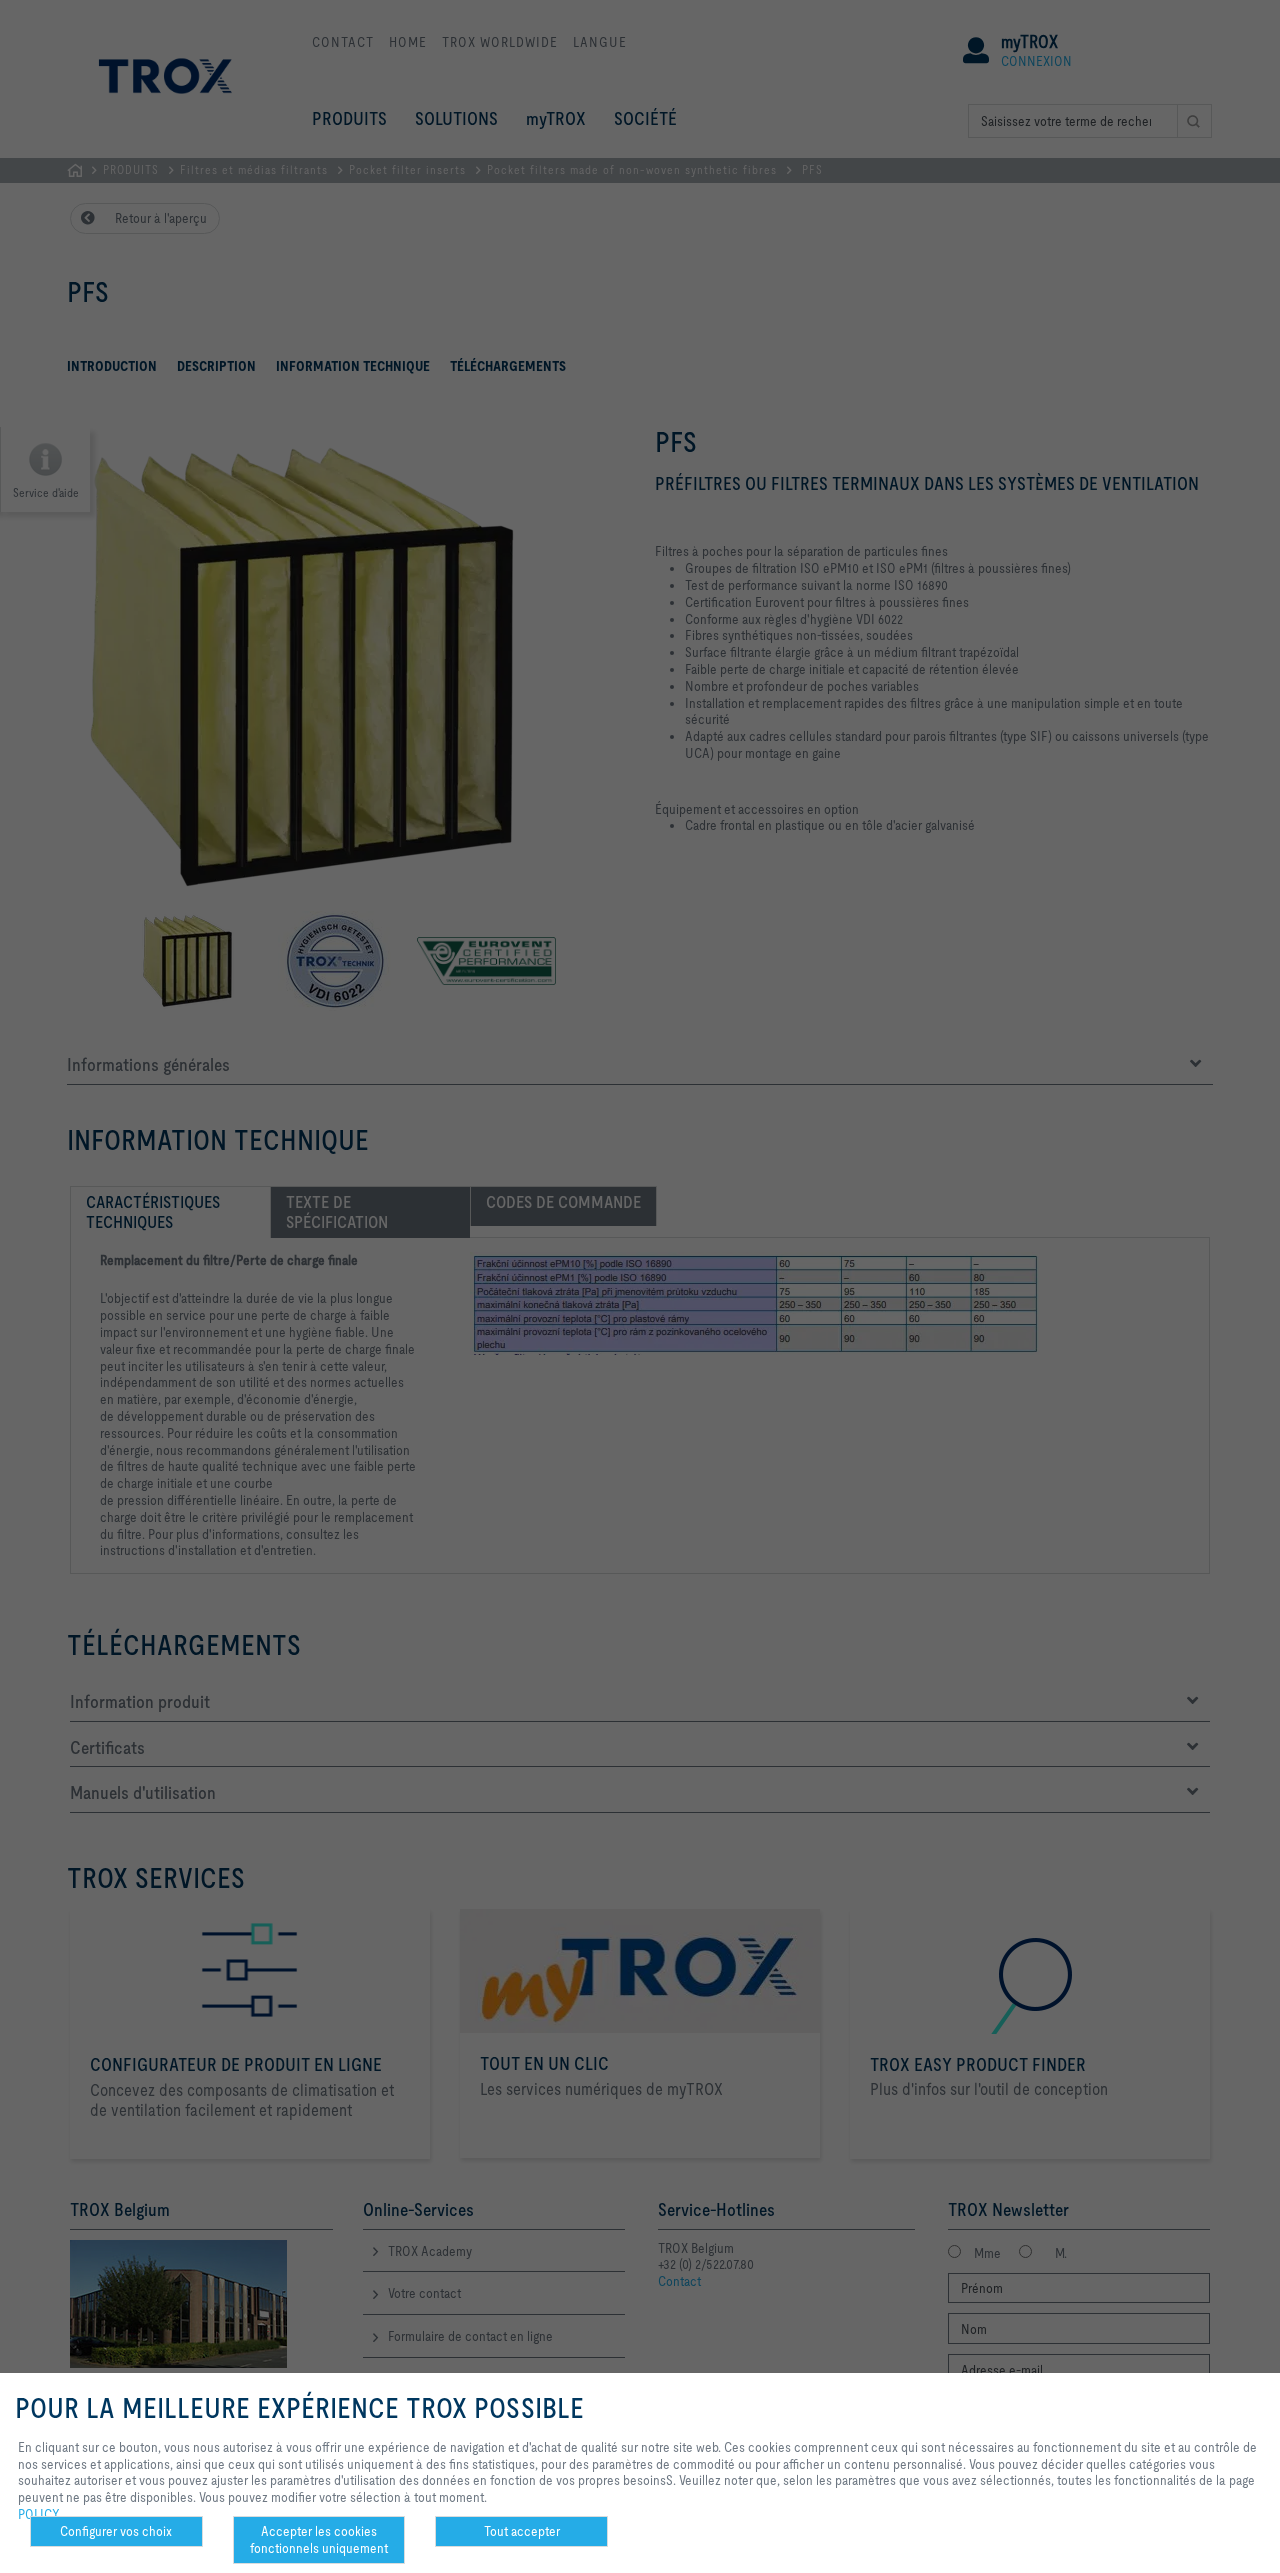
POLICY (39, 2514)
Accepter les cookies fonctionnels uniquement (319, 2539)
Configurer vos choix (116, 2531)
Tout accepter (522, 2531)
